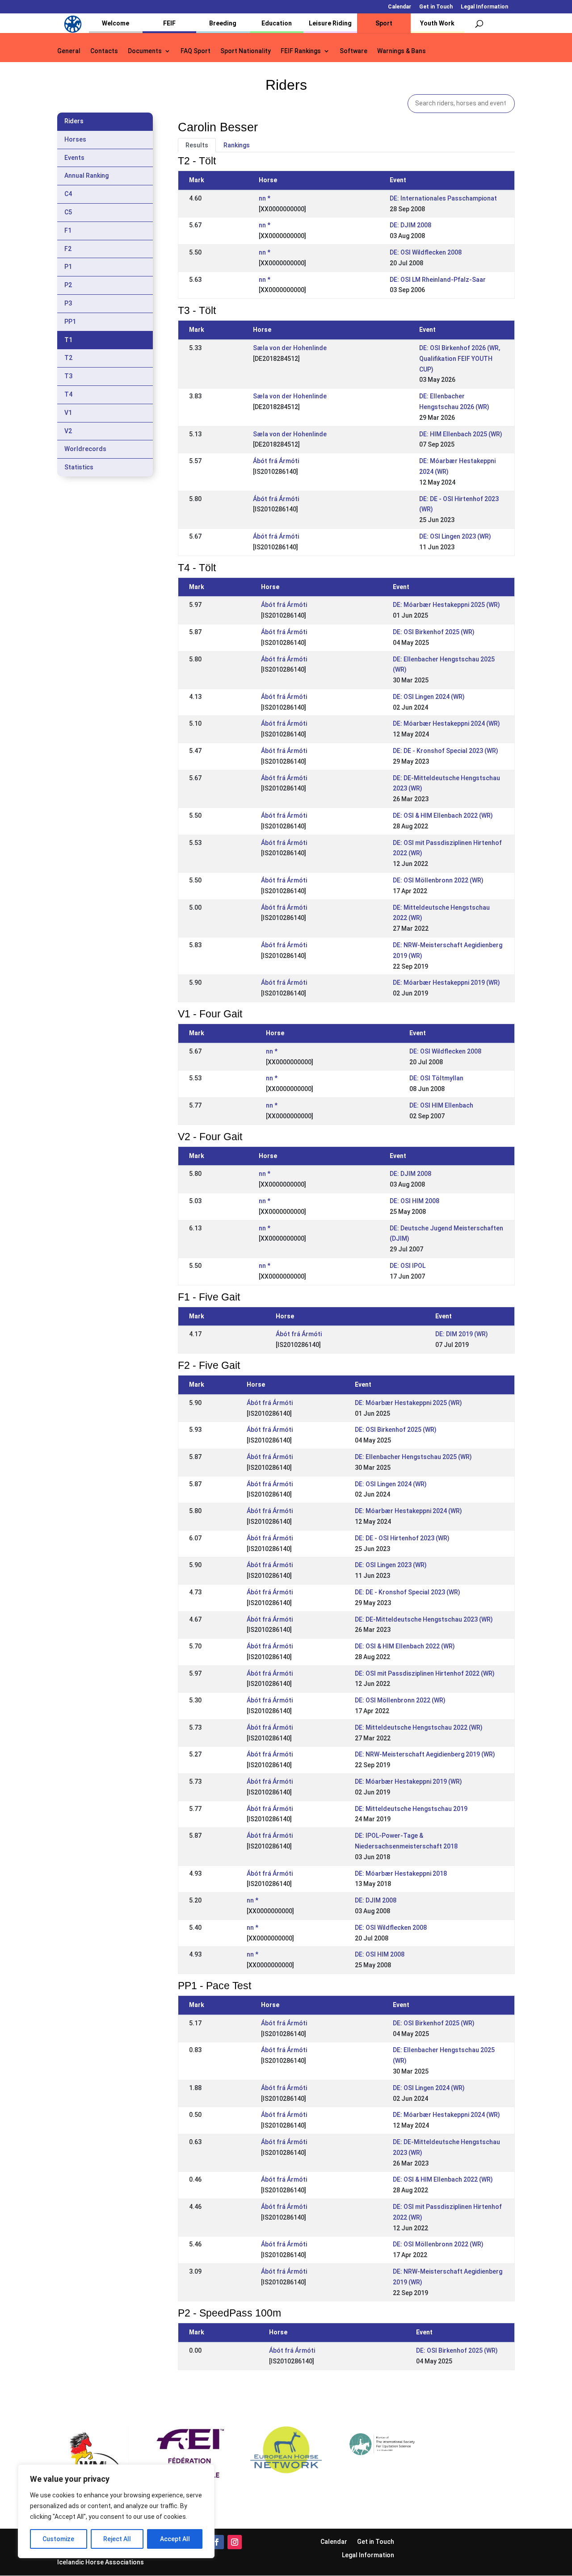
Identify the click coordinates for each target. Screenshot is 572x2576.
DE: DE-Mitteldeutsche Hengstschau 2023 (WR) (424, 1619)
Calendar (400, 7)
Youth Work (437, 23)
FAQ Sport (196, 51)
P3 (68, 303)
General (69, 51)
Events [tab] (74, 158)
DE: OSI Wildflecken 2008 (426, 252)
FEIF (169, 23)
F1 (68, 230)
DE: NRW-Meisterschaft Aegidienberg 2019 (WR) (425, 1754)
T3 (68, 376)
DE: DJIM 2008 (410, 225)
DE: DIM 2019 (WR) (462, 1334)
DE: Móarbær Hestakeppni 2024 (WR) (446, 723)
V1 (68, 413)
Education (277, 23)
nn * (265, 198)
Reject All (117, 2539)
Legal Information (484, 7)
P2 (68, 285)
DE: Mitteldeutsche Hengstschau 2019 (411, 1809)
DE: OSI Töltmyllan (436, 1078)
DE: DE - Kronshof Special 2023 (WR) (446, 751)
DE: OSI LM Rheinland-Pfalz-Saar (438, 280)
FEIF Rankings (301, 51)
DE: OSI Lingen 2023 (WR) (455, 536)
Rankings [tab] (237, 145)
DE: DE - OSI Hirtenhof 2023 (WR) (402, 1538)
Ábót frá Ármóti (276, 461)
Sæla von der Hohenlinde (290, 348)
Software (353, 51)
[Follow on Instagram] (235, 2542)
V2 (68, 431)
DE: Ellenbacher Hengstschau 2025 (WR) (413, 1457)
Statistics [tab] (79, 467)
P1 (68, 267)
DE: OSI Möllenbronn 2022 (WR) (438, 880)
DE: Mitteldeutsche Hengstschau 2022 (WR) (419, 1727)
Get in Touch (436, 7)
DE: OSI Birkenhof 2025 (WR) (434, 632)
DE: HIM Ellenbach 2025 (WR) (461, 434)
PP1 (70, 322)
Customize (58, 2539)
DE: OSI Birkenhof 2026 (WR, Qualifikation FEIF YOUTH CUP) (460, 359)
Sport (384, 23)
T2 (68, 358)
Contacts (104, 51)
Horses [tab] (75, 139)
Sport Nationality (246, 51)
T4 (68, 394)
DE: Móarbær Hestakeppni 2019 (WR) (446, 983)
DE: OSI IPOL (408, 1266)
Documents (145, 51)
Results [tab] (197, 145)
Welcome (116, 23)
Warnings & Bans (402, 51)
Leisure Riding (330, 23)
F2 (68, 249)
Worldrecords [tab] (85, 449)
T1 (68, 340)
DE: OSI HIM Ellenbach (441, 1105)
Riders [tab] (74, 121)
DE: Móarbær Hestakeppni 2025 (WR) (446, 605)
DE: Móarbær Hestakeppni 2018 (401, 1873)
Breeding (223, 23)
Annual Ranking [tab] (86, 176)
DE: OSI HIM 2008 (414, 1201)
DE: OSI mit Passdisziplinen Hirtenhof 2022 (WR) (425, 1673)
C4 (68, 194)
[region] (116, 2511)
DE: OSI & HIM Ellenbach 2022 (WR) (443, 815)
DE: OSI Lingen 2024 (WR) (429, 697)
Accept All (175, 2539)
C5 (68, 212)
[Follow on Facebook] (217, 2542)
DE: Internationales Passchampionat (443, 198)
